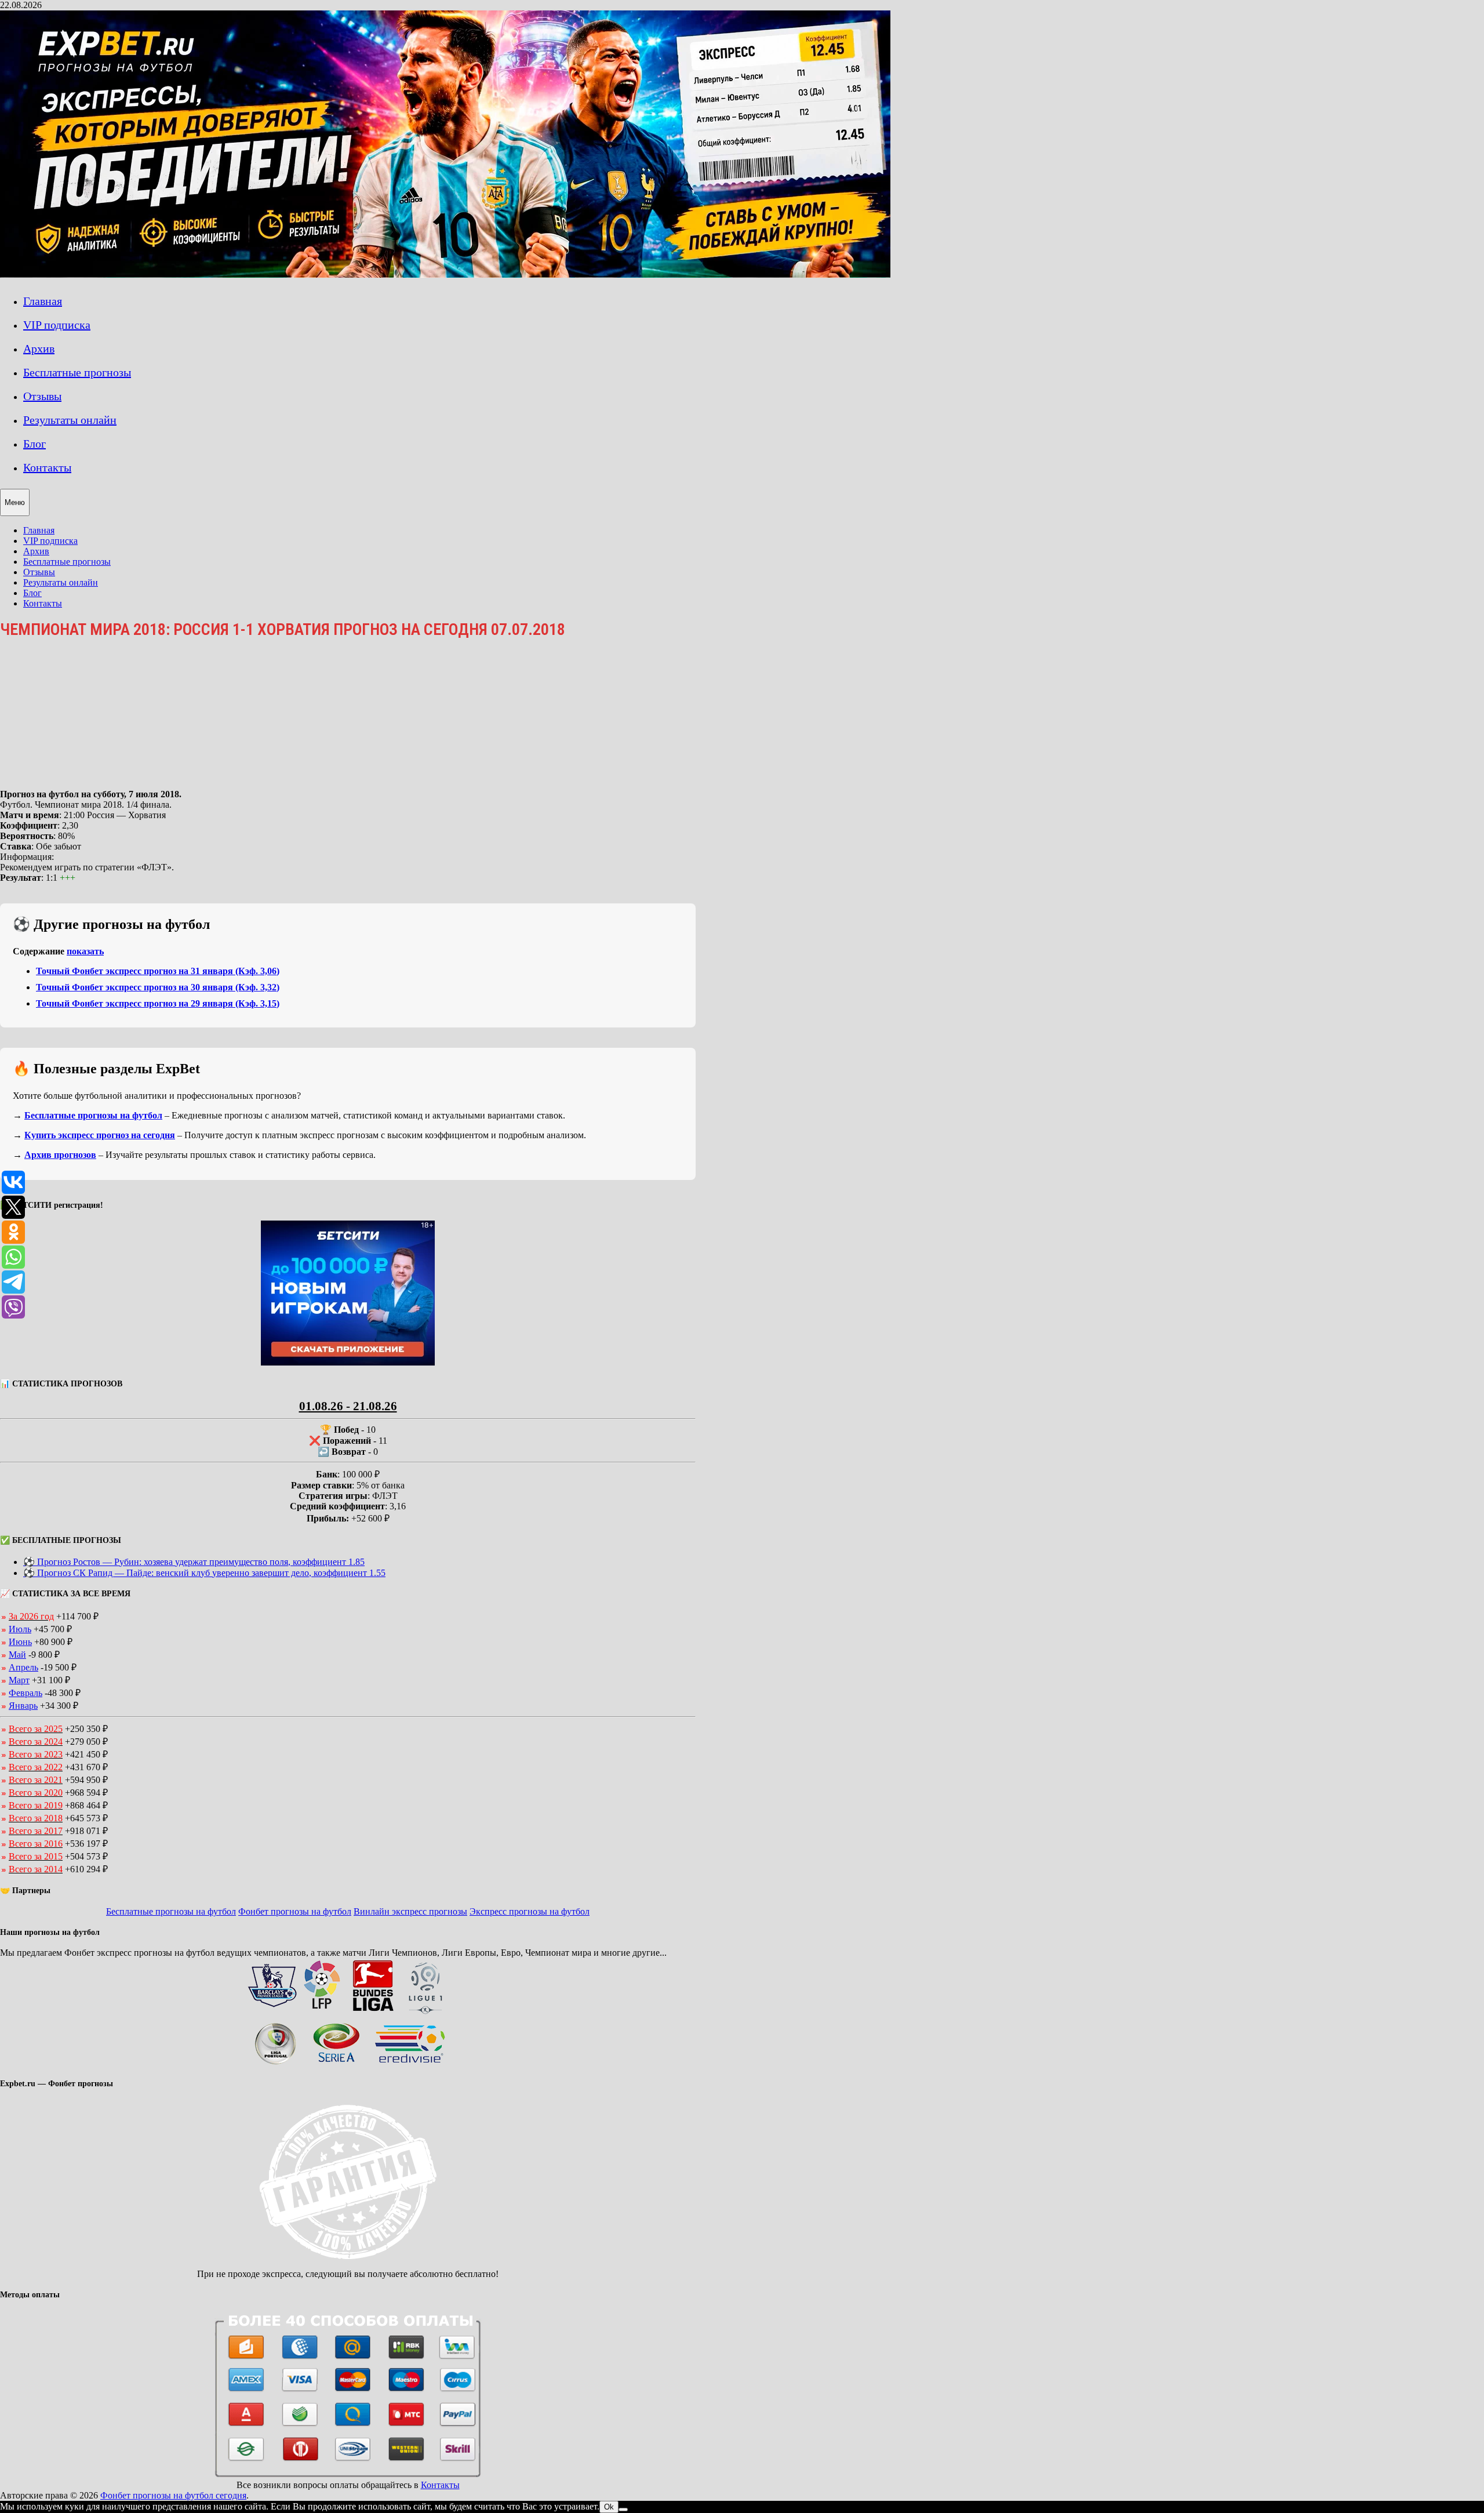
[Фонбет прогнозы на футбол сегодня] (445, 275)
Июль (20, 1629)
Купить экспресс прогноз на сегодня (100, 1135)
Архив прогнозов (60, 1155)
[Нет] (623, 2510)
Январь (23, 1706)
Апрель (23, 1667)
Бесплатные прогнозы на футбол (93, 1115)
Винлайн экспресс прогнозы (410, 1911)
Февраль (26, 1693)
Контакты (47, 467)
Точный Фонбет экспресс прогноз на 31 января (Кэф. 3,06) (158, 971)
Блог (34, 444)
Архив (39, 348)
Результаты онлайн (70, 420)
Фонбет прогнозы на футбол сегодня (173, 2495)
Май (17, 1655)
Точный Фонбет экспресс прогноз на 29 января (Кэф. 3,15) (158, 1003)
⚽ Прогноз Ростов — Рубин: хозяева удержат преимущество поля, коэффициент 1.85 (194, 1562)
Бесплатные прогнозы (77, 372)
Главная (43, 301)
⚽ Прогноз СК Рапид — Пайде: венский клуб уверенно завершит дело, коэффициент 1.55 (204, 1573)
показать (85, 951)
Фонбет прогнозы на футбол (295, 1911)
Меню (15, 502)
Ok (609, 2507)
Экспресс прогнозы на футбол (530, 1911)
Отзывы (42, 396)
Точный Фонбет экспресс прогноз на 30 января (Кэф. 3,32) (158, 987)
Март (19, 1680)
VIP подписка (57, 325)
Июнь (20, 1642)
